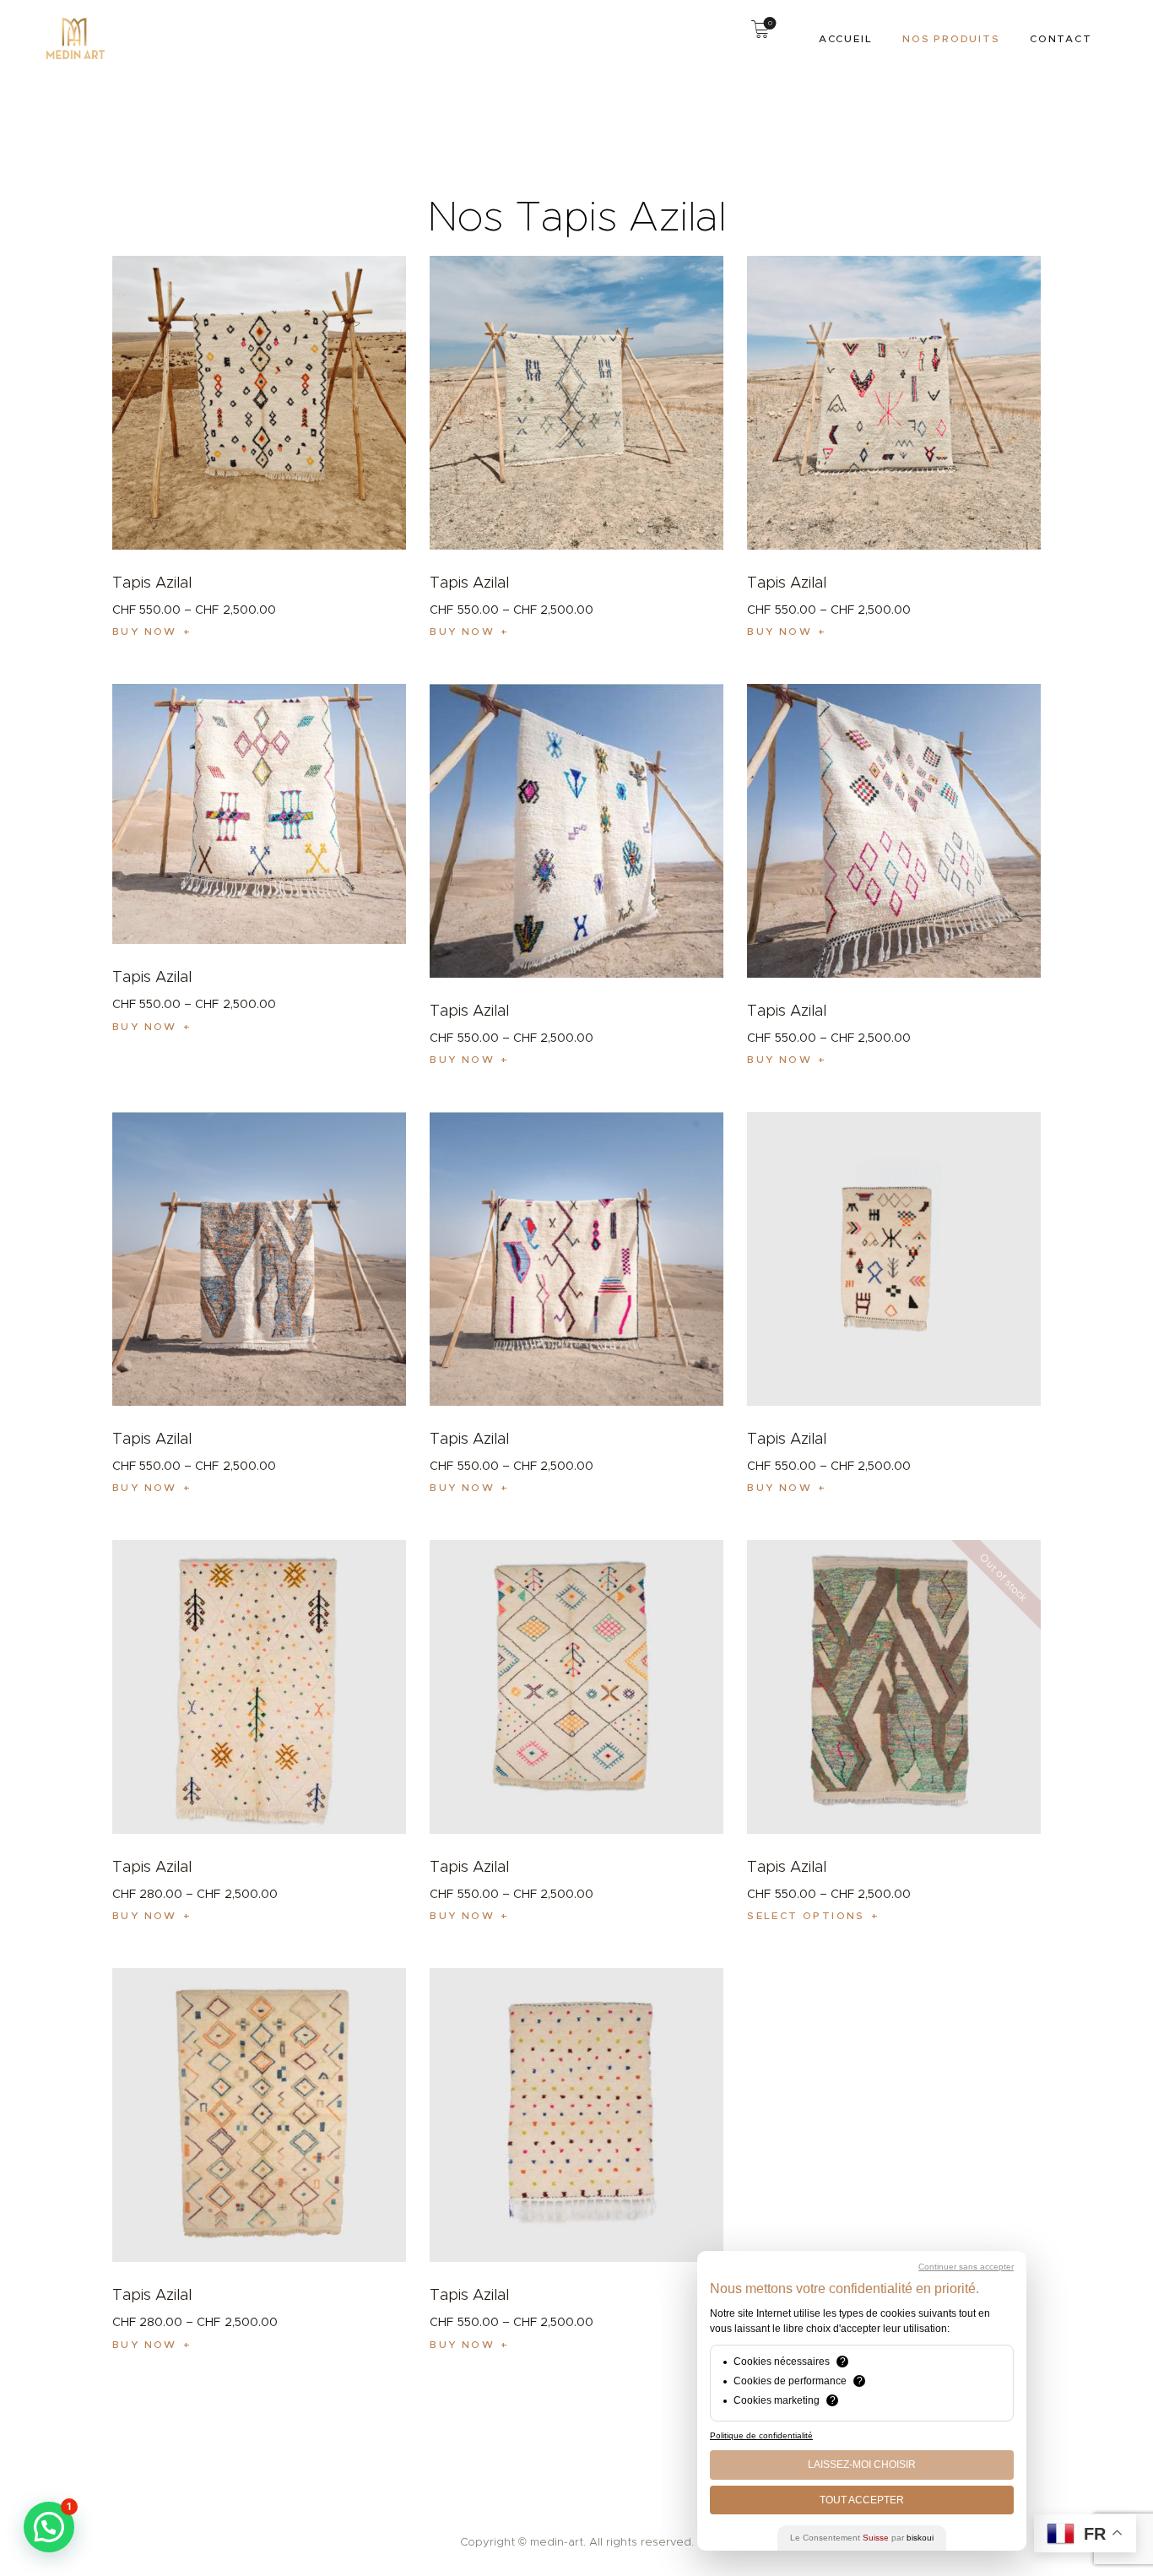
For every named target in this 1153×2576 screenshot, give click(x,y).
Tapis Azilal (152, 583)
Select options (806, 1915)
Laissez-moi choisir (862, 2465)
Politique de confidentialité (761, 2435)
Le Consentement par (862, 2538)
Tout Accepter (862, 2500)
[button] (49, 2527)
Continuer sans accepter (966, 2267)
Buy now (145, 631)
